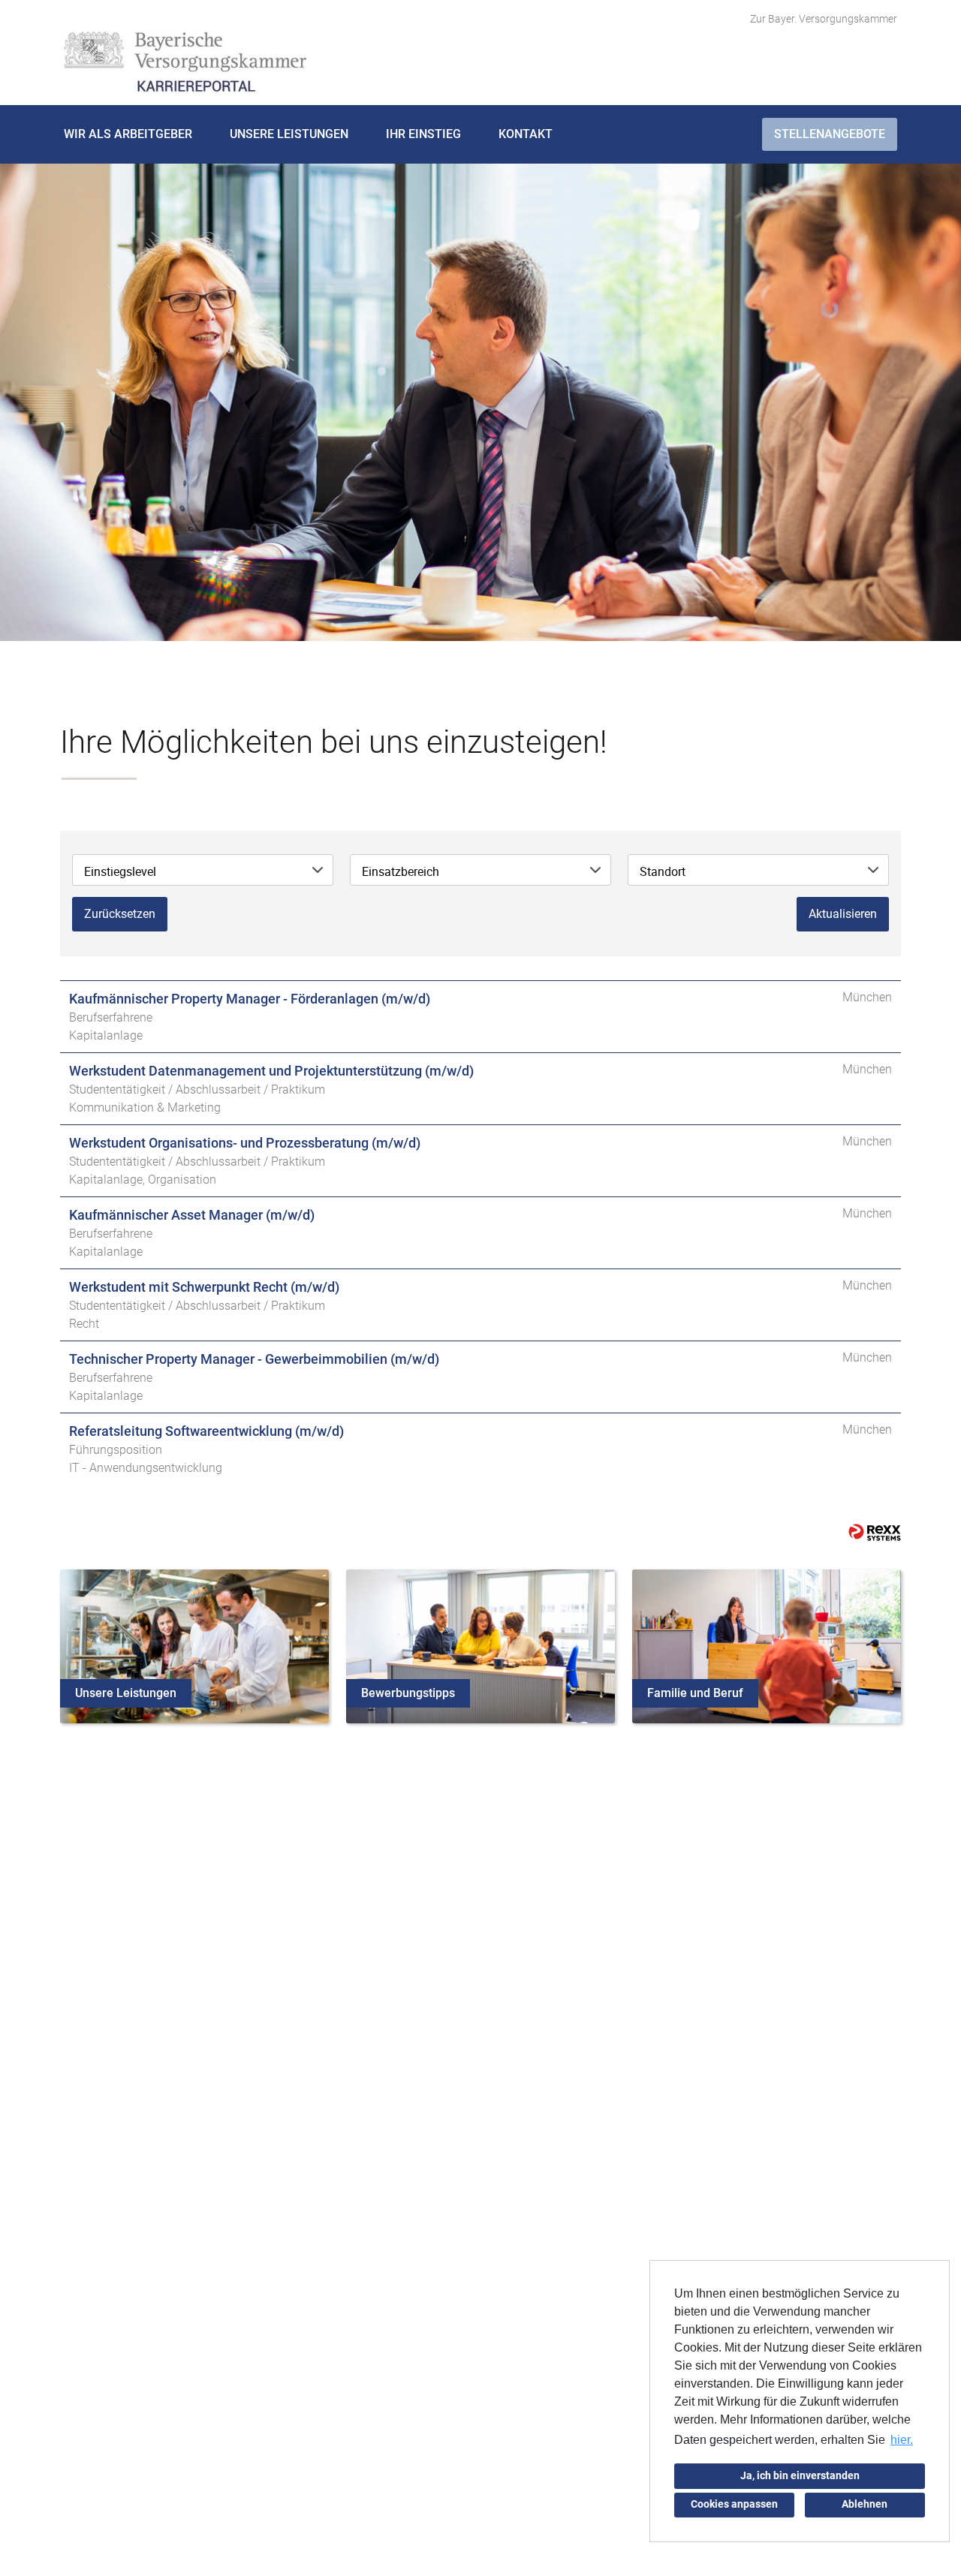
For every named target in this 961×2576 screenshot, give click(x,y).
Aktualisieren (843, 914)
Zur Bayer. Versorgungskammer (824, 19)
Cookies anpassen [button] (734, 2504)
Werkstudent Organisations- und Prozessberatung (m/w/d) (245, 1143)
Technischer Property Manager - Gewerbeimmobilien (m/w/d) (254, 1359)
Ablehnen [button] (865, 2504)
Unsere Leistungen (289, 134)
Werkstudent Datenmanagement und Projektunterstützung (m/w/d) (271, 1071)
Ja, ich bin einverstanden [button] (800, 2476)
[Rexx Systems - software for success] (875, 1532)
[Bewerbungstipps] (480, 1645)
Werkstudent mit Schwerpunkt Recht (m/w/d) (204, 1287)
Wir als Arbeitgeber (128, 134)
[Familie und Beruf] (767, 1645)
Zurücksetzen (120, 914)
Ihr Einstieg (423, 134)
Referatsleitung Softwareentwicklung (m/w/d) (206, 1431)
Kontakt (526, 134)
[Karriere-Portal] (185, 63)
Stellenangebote (830, 134)
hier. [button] (902, 2440)
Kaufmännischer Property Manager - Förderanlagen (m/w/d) (250, 999)
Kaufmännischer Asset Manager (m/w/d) (192, 1215)
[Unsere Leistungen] (194, 1645)
